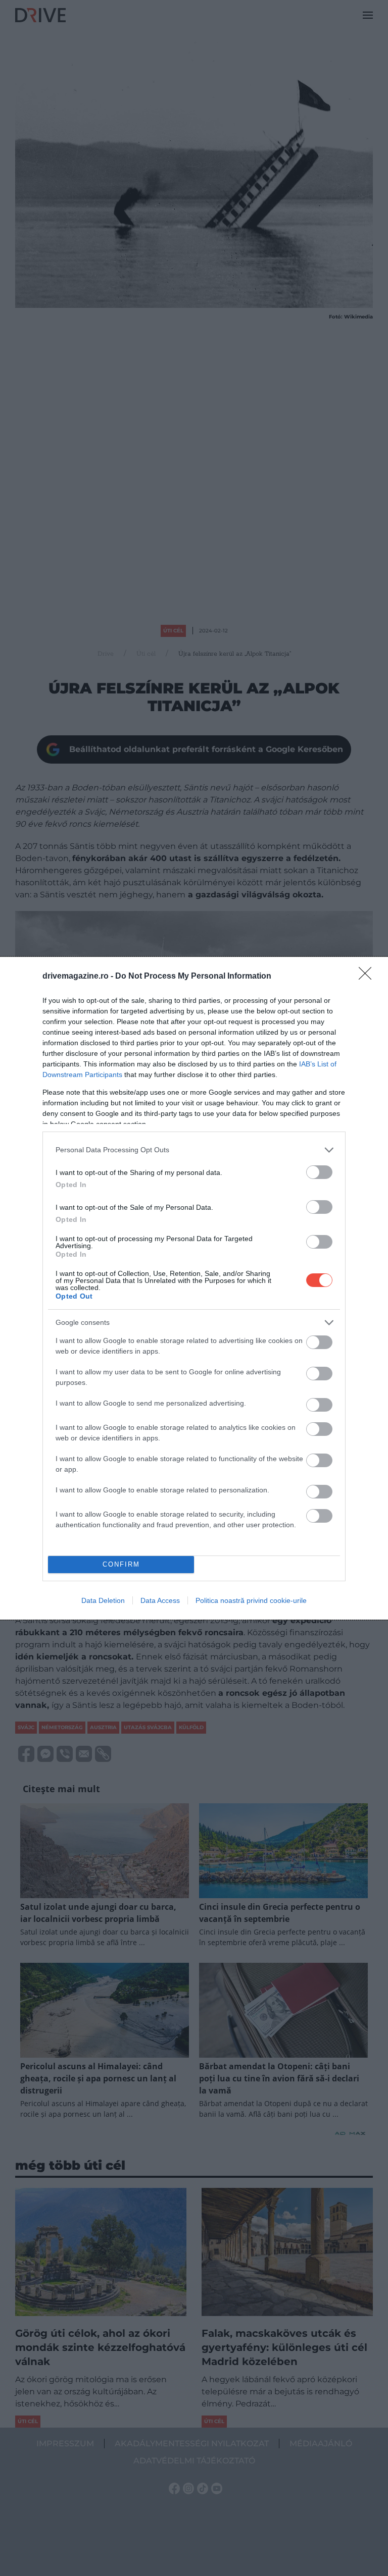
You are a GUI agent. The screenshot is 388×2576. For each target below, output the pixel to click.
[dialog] (194, 1288)
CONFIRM (121, 1564)
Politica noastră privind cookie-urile (251, 1600)
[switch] (319, 1172)
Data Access (160, 1600)
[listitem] (194, 1150)
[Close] (368, 977)
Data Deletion (103, 1600)
